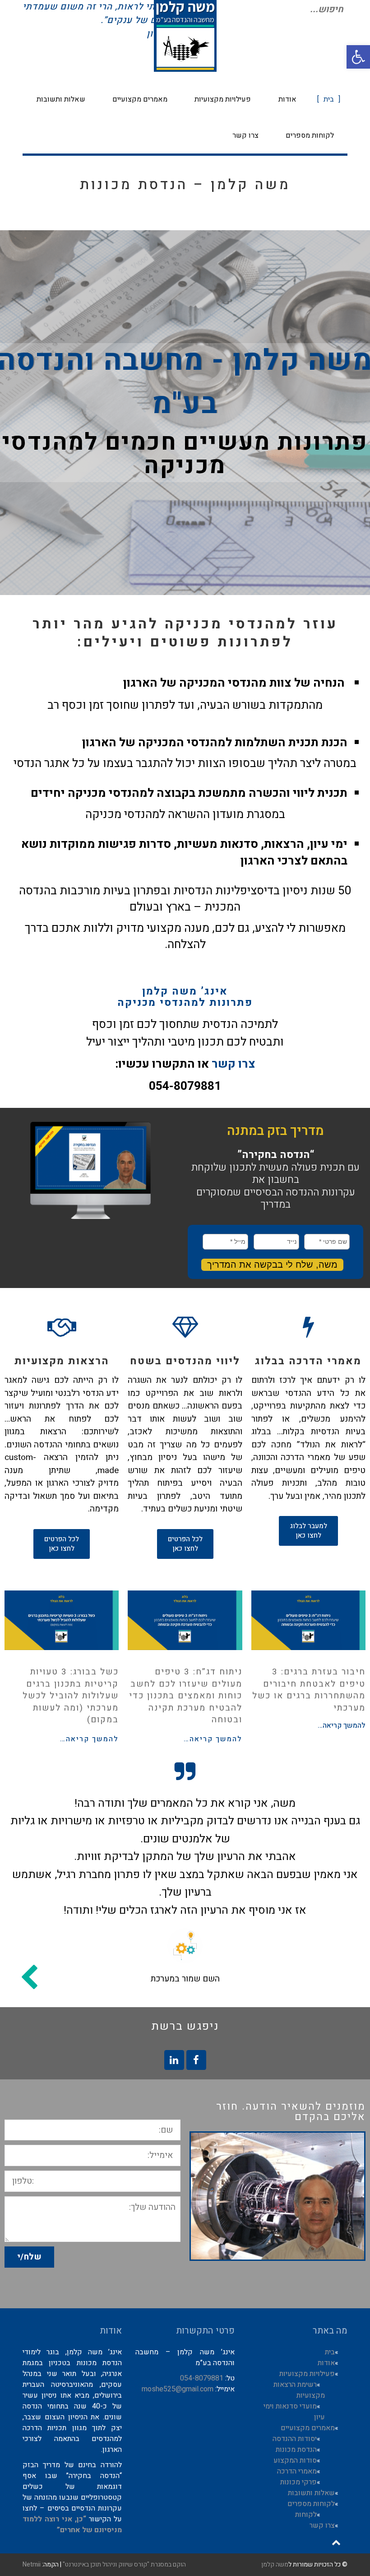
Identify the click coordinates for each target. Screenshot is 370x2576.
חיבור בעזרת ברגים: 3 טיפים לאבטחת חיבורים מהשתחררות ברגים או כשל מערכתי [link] (309, 1690)
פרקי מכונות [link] (298, 2482)
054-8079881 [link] (202, 2378)
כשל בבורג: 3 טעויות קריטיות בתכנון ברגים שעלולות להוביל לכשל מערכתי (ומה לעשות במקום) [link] (71, 1696)
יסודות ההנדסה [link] (295, 2439)
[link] (358, 57)
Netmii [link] (32, 2564)
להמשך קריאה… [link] (342, 1725)
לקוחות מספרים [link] (311, 2504)
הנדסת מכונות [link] (296, 2450)
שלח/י (29, 2257)
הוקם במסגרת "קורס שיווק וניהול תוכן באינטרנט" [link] (124, 2564)
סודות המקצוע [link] (295, 2460)
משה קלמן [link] (275, 2564)
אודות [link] (326, 2363)
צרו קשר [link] (234, 1064)
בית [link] (330, 2352)
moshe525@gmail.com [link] (178, 2389)
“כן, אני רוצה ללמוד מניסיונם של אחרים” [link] (72, 2525)
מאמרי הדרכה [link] (297, 2471)
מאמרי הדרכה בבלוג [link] (308, 1361)
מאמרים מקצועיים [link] (308, 2428)
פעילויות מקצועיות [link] (307, 2374)
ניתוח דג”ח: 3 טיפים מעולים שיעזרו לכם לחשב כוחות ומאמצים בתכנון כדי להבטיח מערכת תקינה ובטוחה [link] (186, 1696)
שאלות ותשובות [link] (311, 2493)
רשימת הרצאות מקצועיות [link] (299, 2390)
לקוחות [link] (306, 2515)
